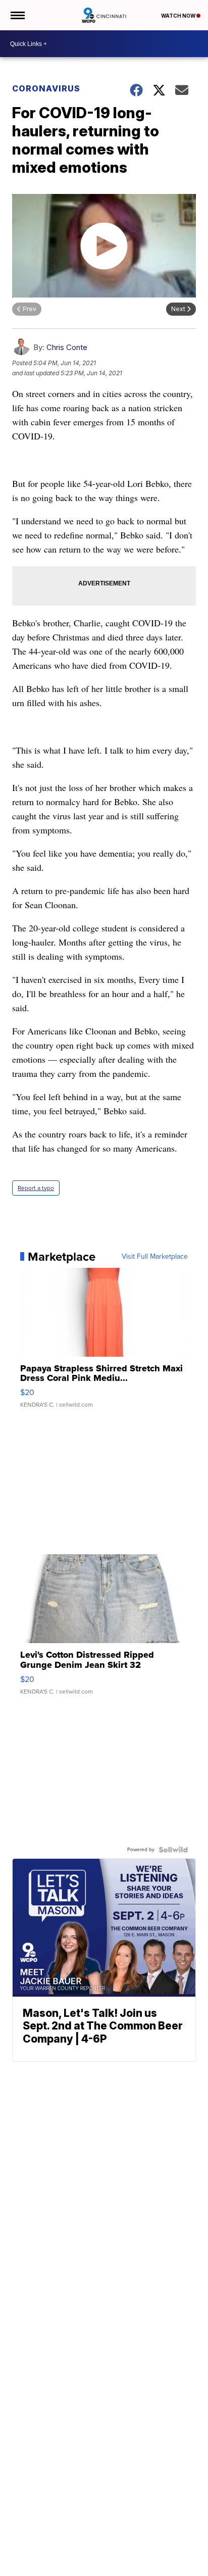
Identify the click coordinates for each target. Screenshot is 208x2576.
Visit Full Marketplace (155, 1257)
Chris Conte (67, 347)
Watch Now (179, 16)
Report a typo (36, 1188)
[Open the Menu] (17, 15)
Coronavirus (46, 88)
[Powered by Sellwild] (173, 1850)
